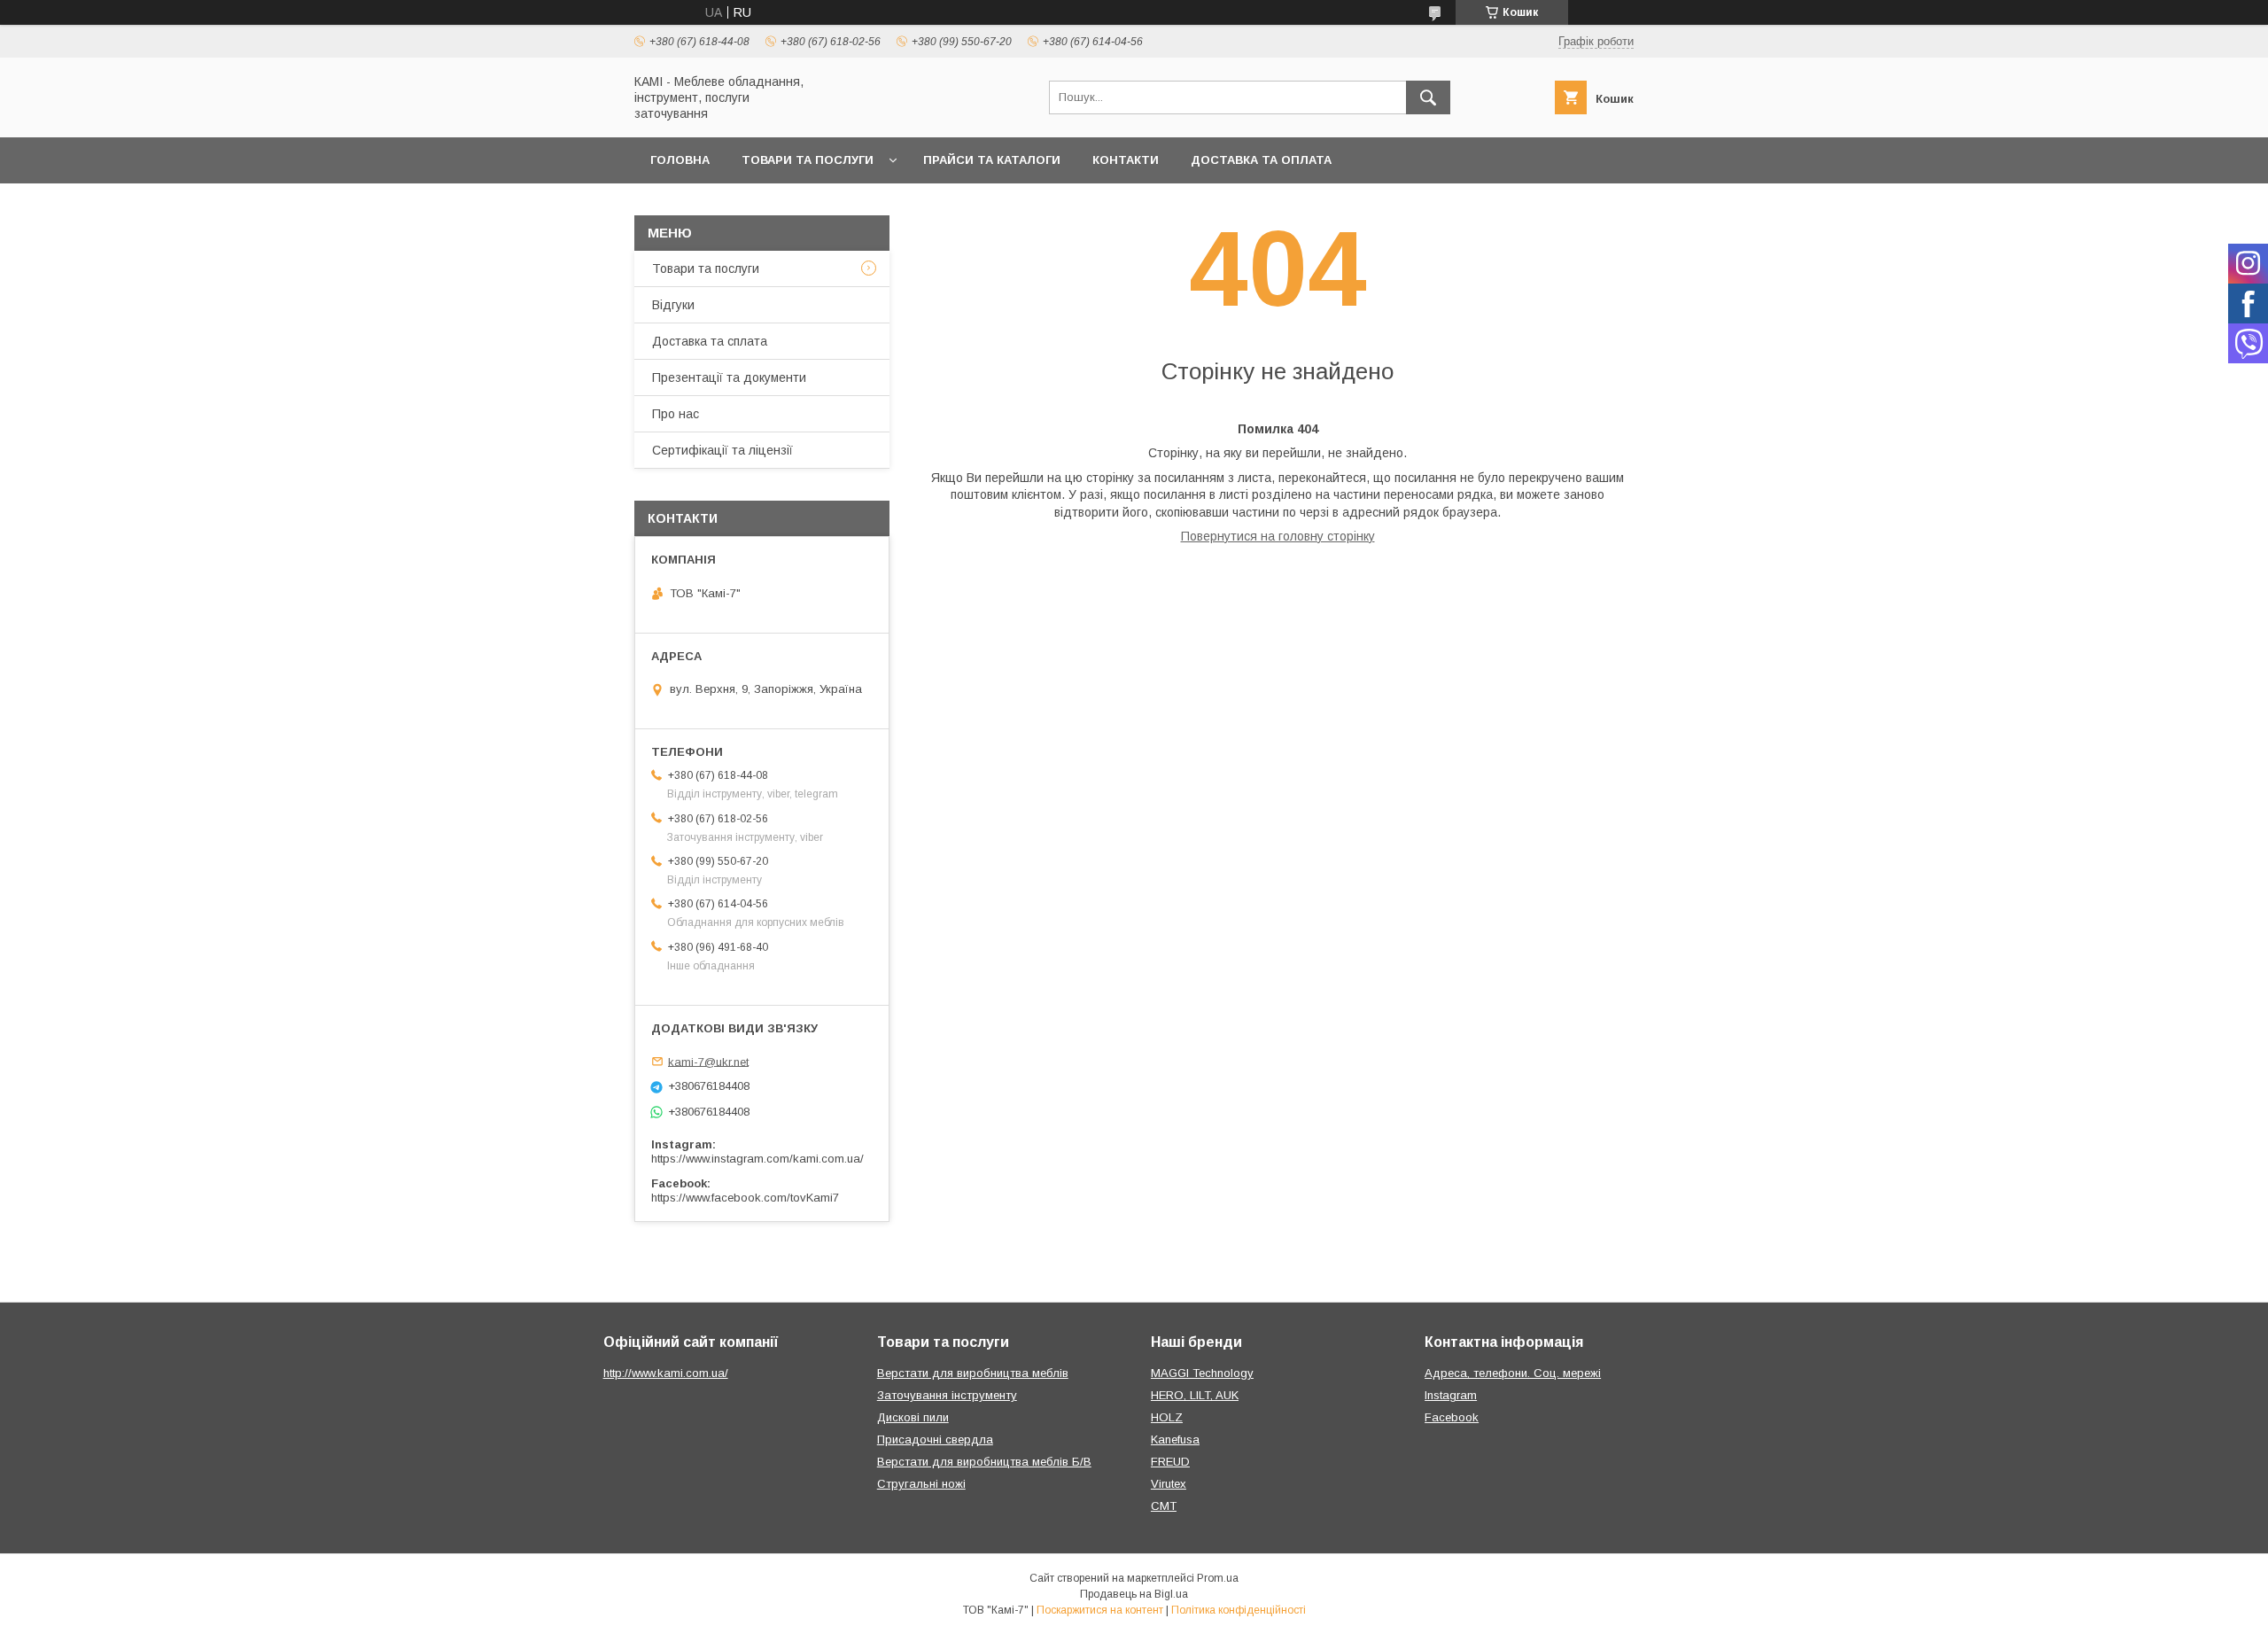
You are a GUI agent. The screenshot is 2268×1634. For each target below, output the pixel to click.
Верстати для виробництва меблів (973, 1373)
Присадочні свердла (935, 1439)
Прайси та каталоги (992, 160)
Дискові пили (913, 1417)
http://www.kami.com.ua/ (666, 1373)
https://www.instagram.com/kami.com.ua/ (757, 1159)
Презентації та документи (729, 377)
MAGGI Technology (1202, 1373)
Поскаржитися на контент (1100, 1610)
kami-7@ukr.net (708, 1061)
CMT (1164, 1506)
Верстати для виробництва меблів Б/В (984, 1462)
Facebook (1452, 1417)
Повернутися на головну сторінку (1278, 536)
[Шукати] (1428, 97)
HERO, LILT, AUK (1195, 1395)
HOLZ (1167, 1417)
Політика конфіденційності (1239, 1610)
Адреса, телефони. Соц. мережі (1513, 1373)
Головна (680, 160)
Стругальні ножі (921, 1484)
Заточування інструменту (947, 1395)
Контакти (1126, 160)
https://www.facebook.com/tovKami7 (745, 1198)
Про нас (676, 414)
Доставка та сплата (710, 341)
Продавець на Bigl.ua (1134, 1594)
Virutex (1169, 1484)
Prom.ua (1218, 1578)
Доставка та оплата (1261, 160)
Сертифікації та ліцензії (722, 450)
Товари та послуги (808, 160)
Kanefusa (1175, 1439)
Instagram (1451, 1395)
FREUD (1170, 1462)
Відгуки (673, 305)
